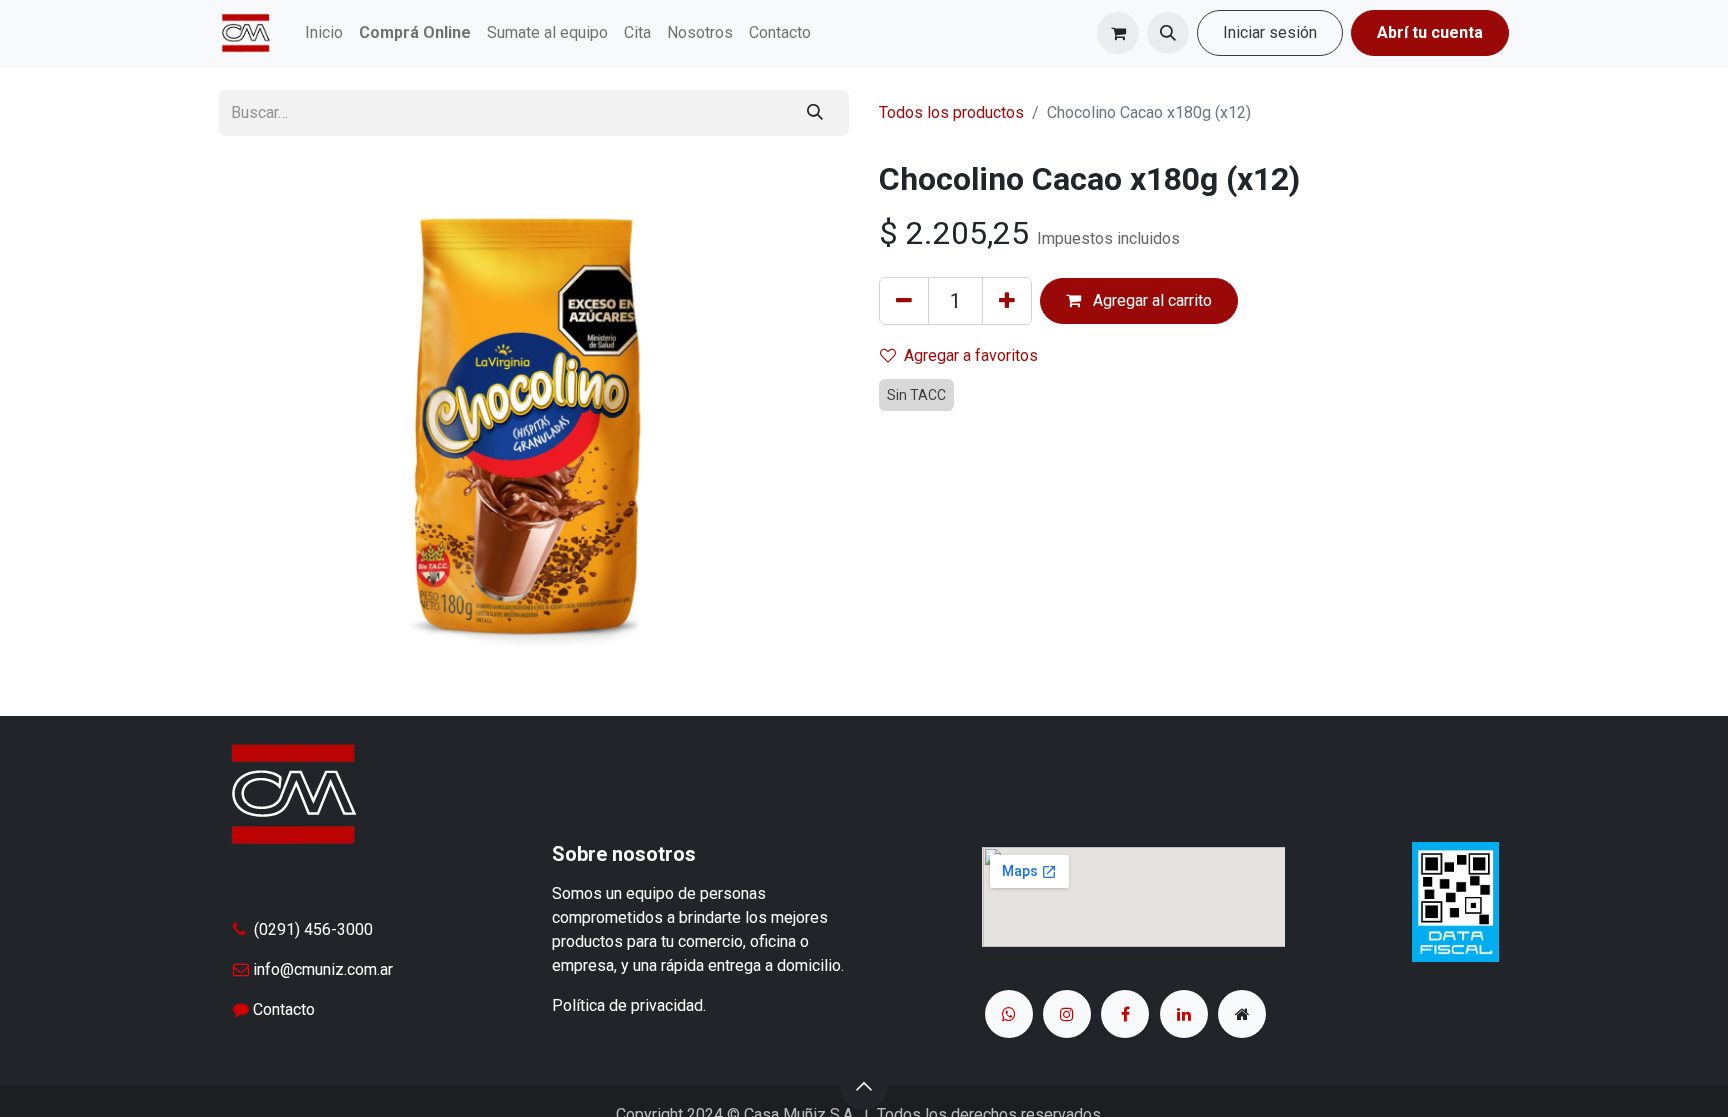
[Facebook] (1125, 1014)
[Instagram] (1067, 1014)
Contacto (284, 1009)
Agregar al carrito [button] (1150, 300)
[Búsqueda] (815, 113)
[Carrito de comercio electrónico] (1118, 33)
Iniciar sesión (1270, 32)
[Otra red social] (1242, 1014)
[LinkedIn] (1184, 1014)
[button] (1168, 33)
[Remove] (904, 301)
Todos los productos (951, 112)
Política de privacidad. (629, 1005)
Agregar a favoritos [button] (971, 355)
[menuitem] (324, 33)
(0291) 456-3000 (313, 929)
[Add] (1007, 301)
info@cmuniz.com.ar (323, 969)
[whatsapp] (1009, 1014)
